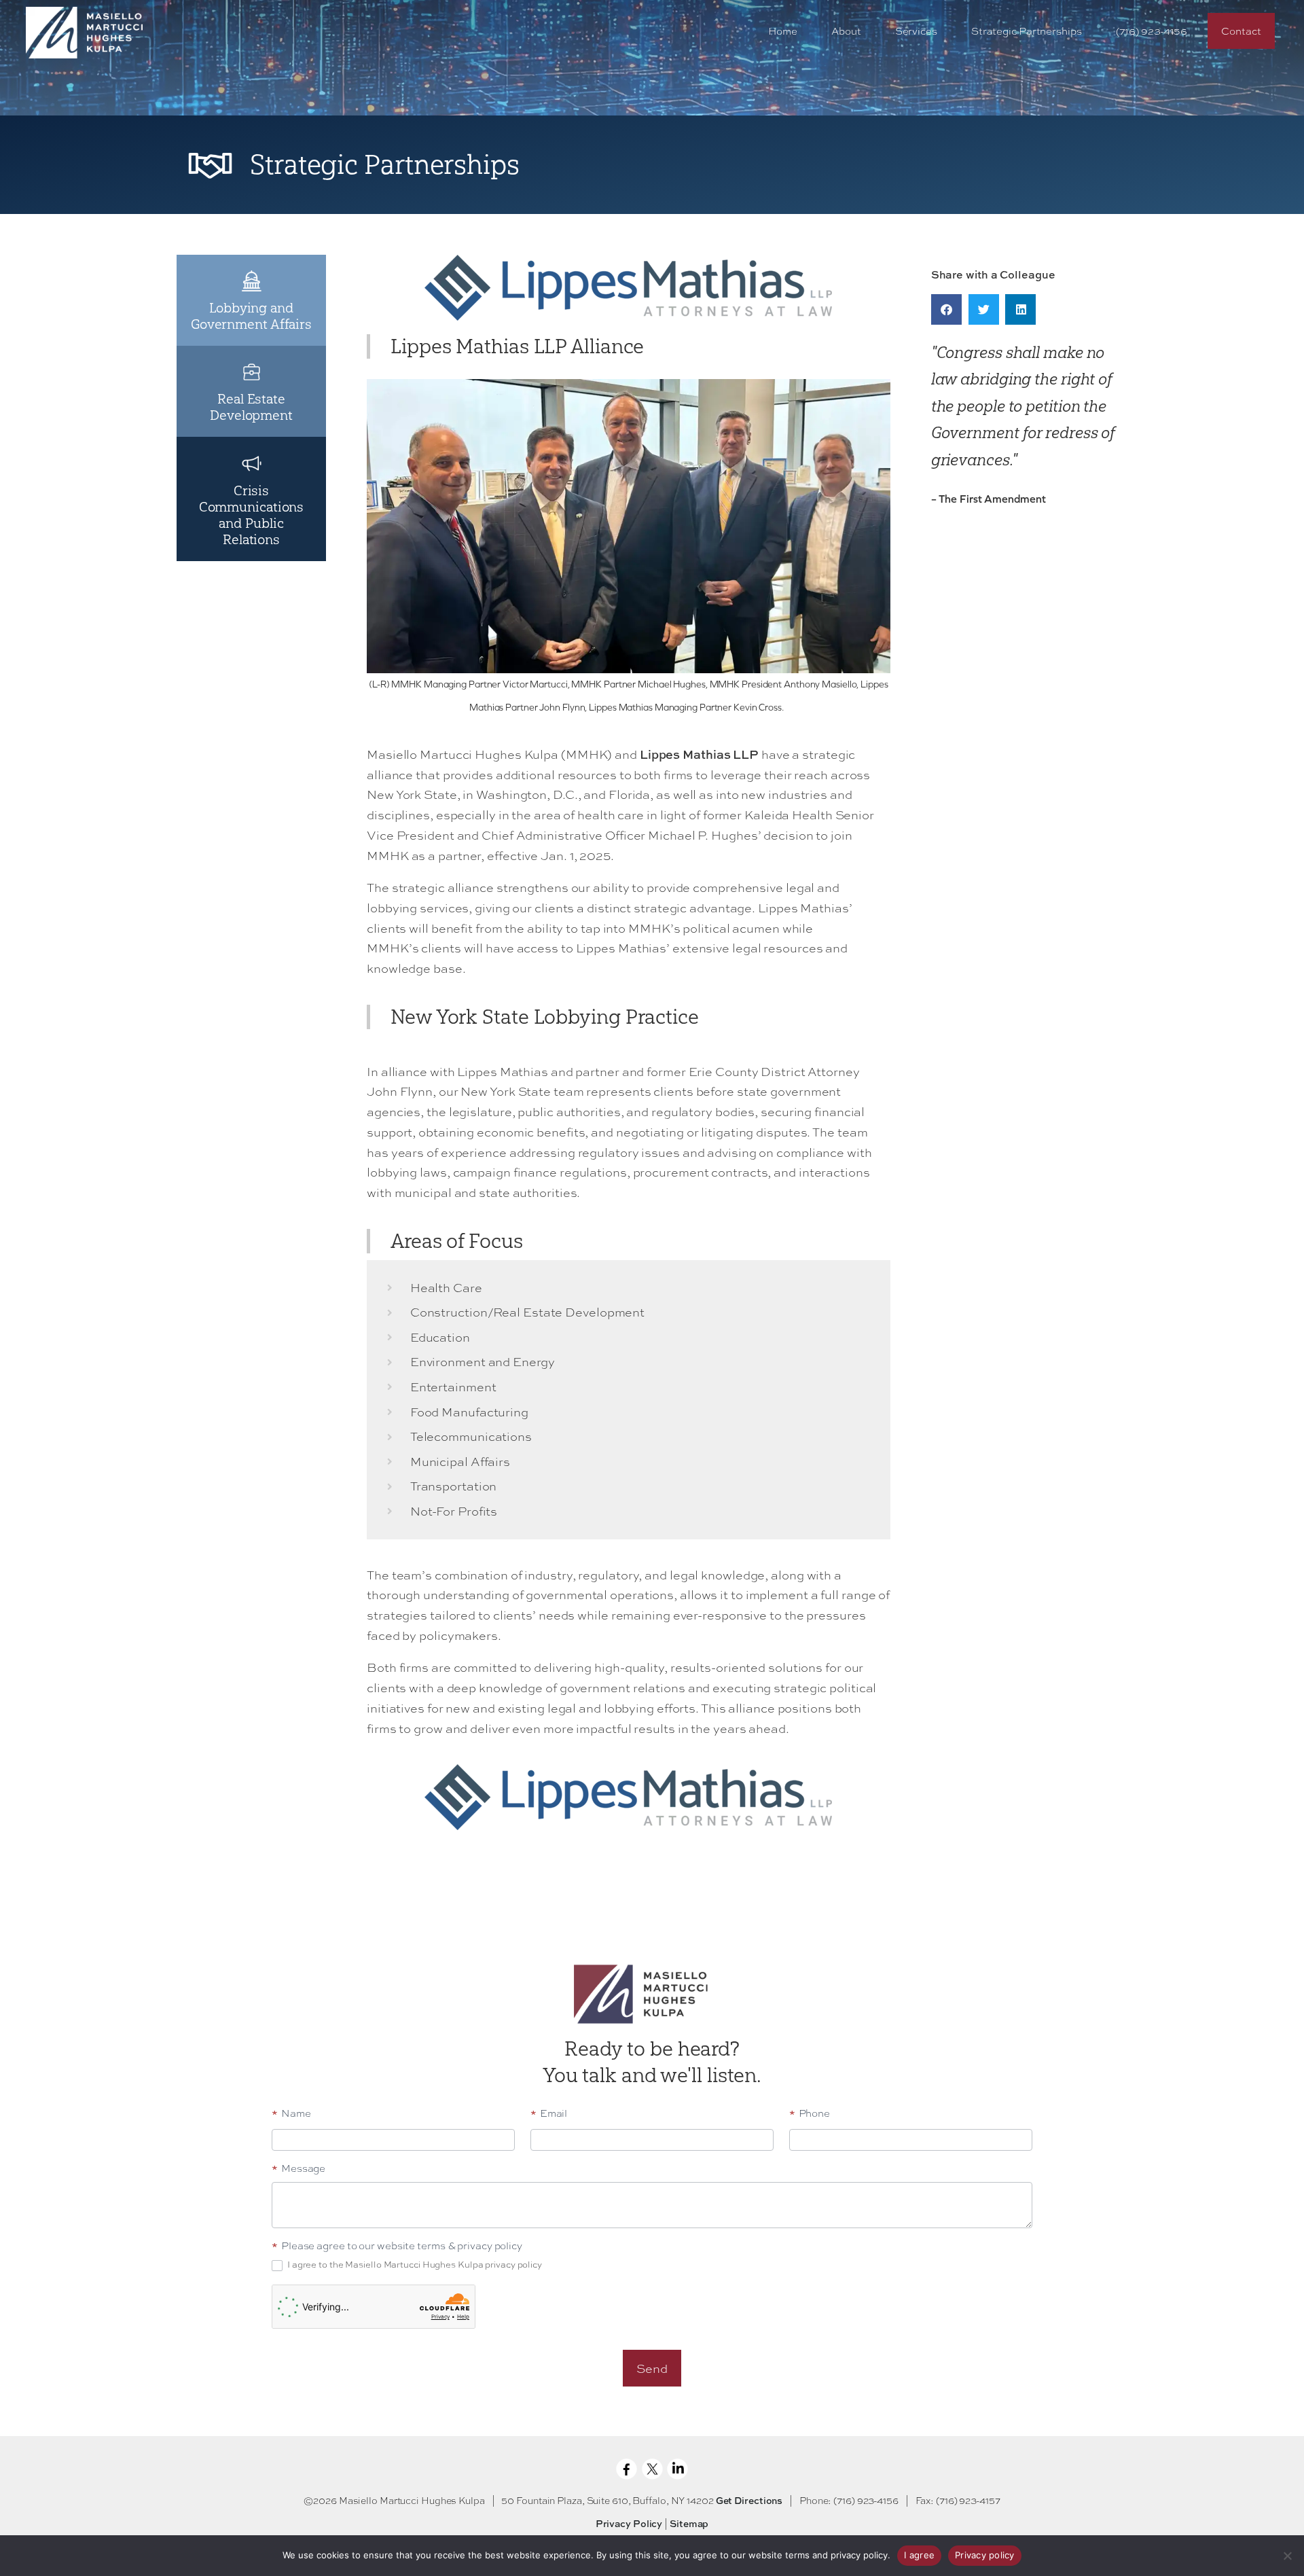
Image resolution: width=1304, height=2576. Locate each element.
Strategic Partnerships (1027, 31)
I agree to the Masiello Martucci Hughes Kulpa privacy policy (414, 2265)
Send (652, 2368)
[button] (946, 309)
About (846, 31)
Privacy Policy (629, 2523)
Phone (810, 2114)
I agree (919, 2555)
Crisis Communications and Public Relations (252, 515)
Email (549, 2114)
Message (298, 2169)
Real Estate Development (251, 407)
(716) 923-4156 (1152, 31)
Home (783, 31)
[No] (1287, 2556)
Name (291, 2114)
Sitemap (689, 2523)
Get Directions (749, 2500)
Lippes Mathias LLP (699, 754)
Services (916, 31)
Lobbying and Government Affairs (251, 316)
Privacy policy (985, 2555)
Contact (1241, 31)
